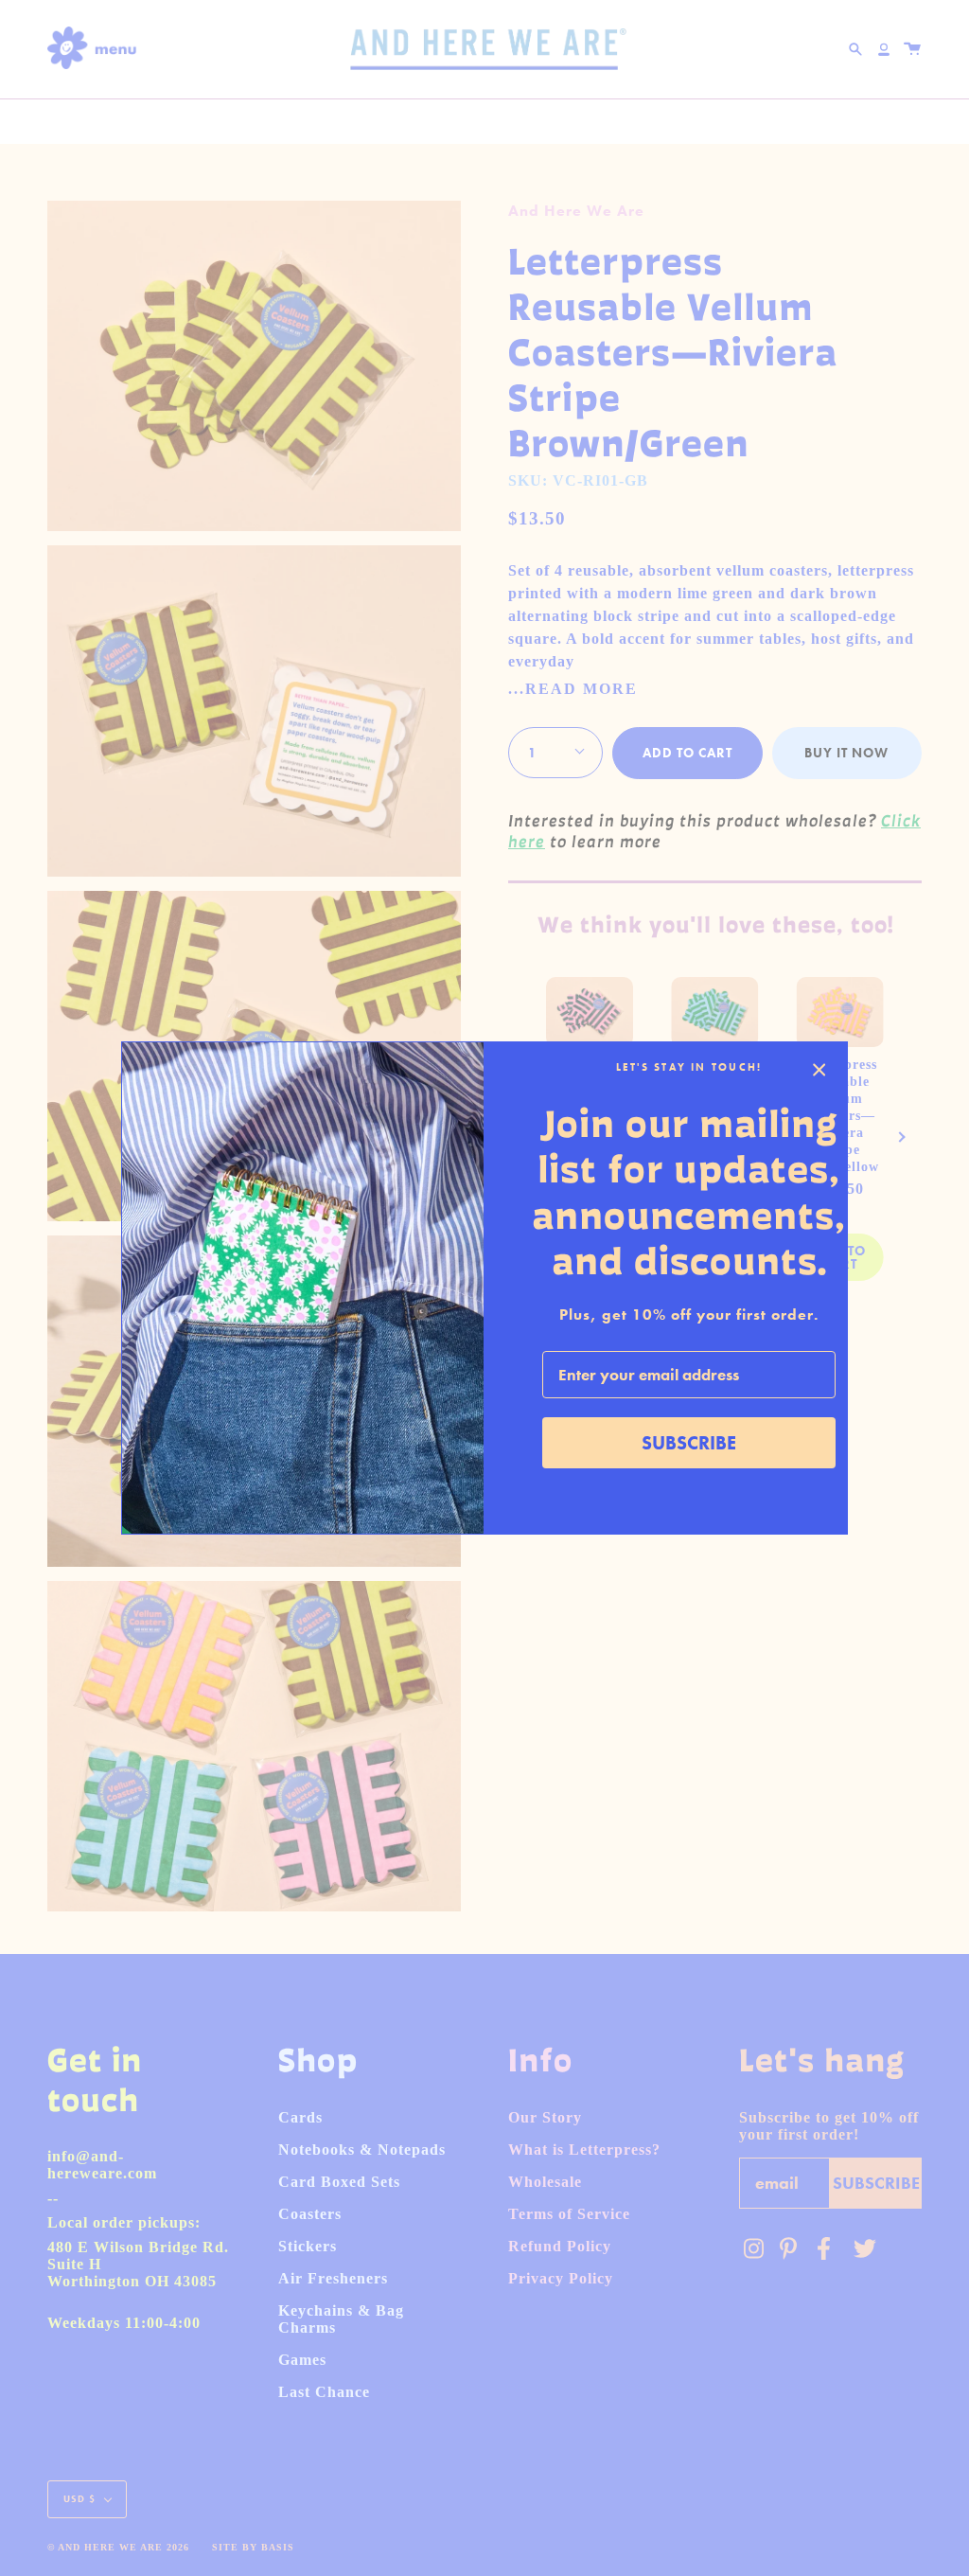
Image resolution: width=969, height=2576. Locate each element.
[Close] (819, 1070)
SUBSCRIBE (689, 1443)
